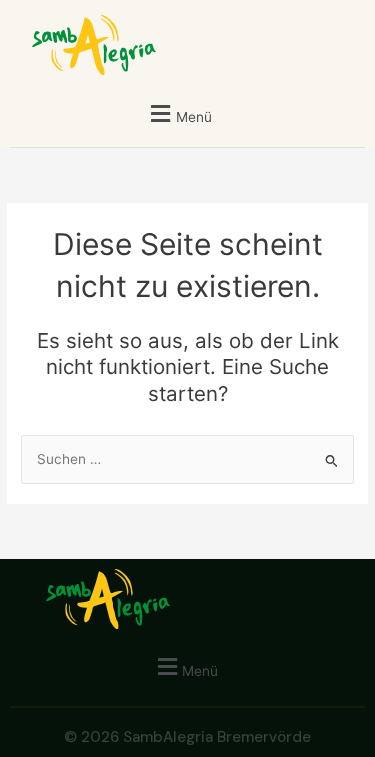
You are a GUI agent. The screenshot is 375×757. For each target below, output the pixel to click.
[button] (179, 113)
